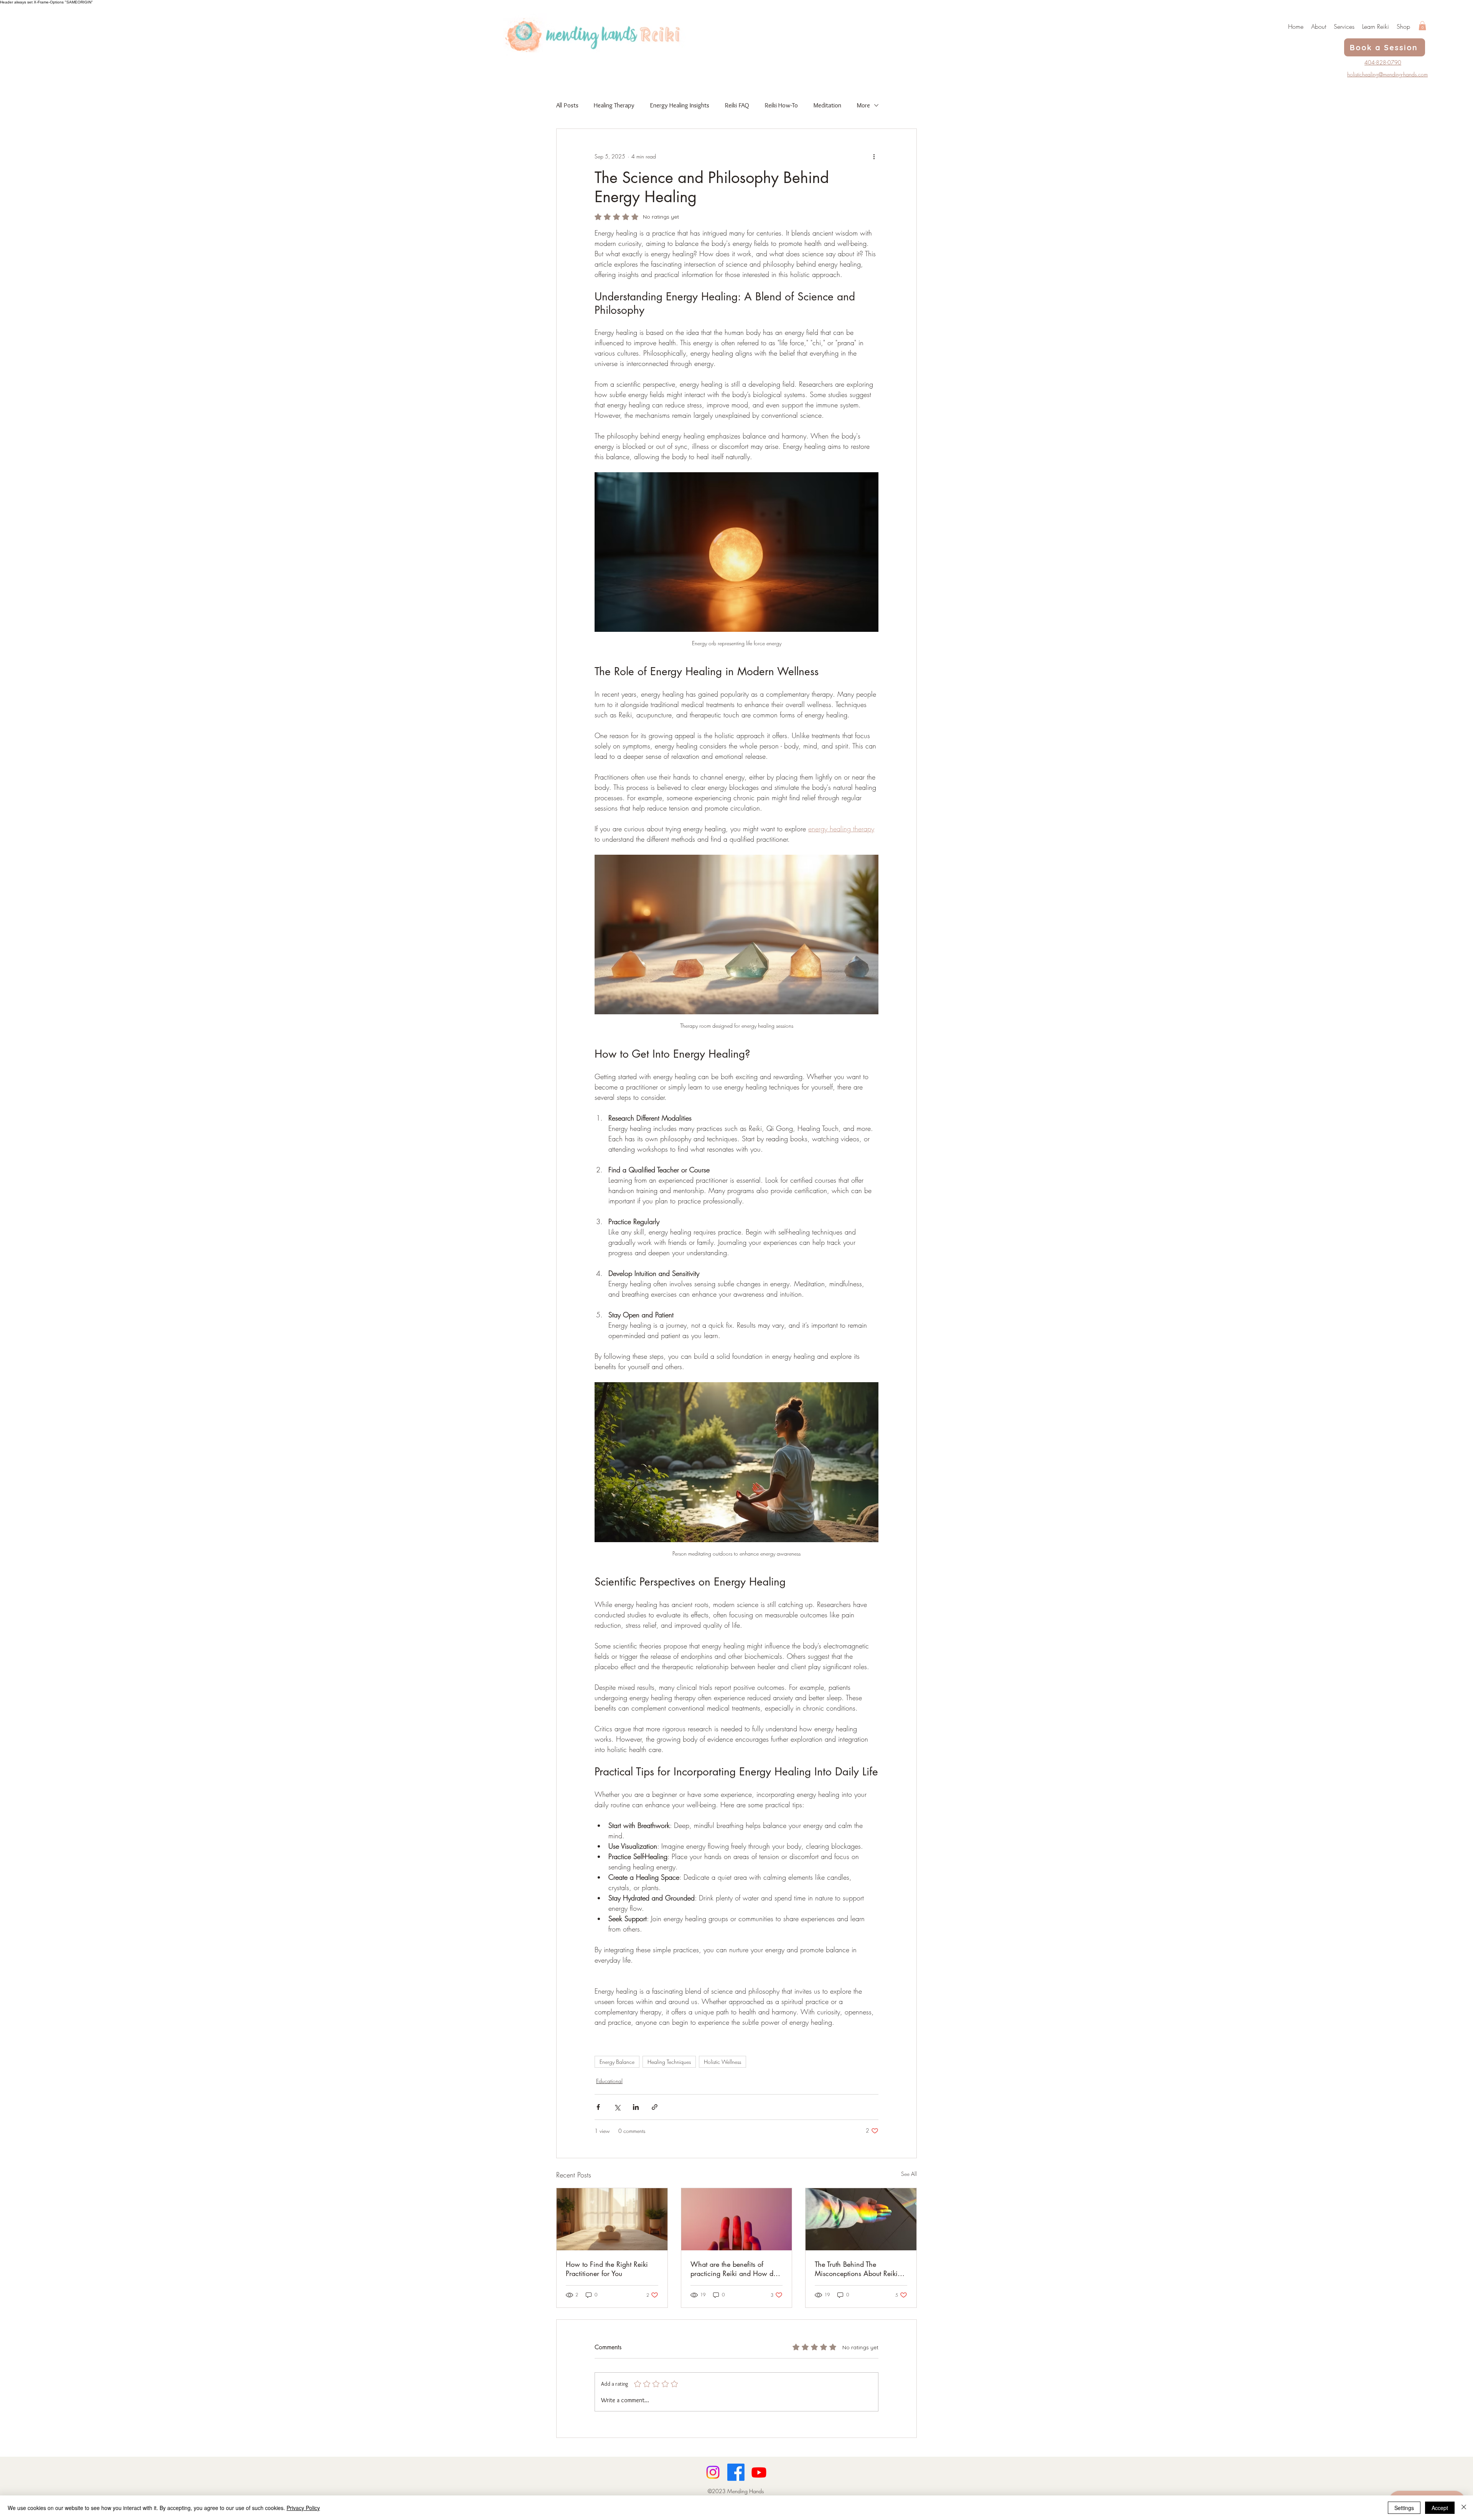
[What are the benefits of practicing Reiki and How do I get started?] (737, 2219)
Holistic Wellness (722, 2062)
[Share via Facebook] (598, 2107)
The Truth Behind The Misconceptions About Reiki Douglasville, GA (856, 2269)
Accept (1440, 2508)
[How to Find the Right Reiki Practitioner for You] (612, 2219)
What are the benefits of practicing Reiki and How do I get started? (736, 2269)
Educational (609, 2081)
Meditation (827, 105)
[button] (1422, 26)
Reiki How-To (781, 105)
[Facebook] (736, 2472)
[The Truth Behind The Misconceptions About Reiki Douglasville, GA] (861, 2219)
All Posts (567, 105)
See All (909, 2174)
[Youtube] (759, 2472)
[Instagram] (713, 2472)
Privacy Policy (303, 2508)
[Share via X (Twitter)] (617, 2107)
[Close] (1464, 2508)
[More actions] (874, 157)
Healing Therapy (614, 105)
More (863, 105)
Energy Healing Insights (680, 105)
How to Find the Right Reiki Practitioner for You (607, 2269)
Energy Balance (617, 2062)
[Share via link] (655, 2107)
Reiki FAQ (737, 105)
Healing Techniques (669, 2062)
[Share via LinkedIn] (636, 2107)
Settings (1404, 2508)
